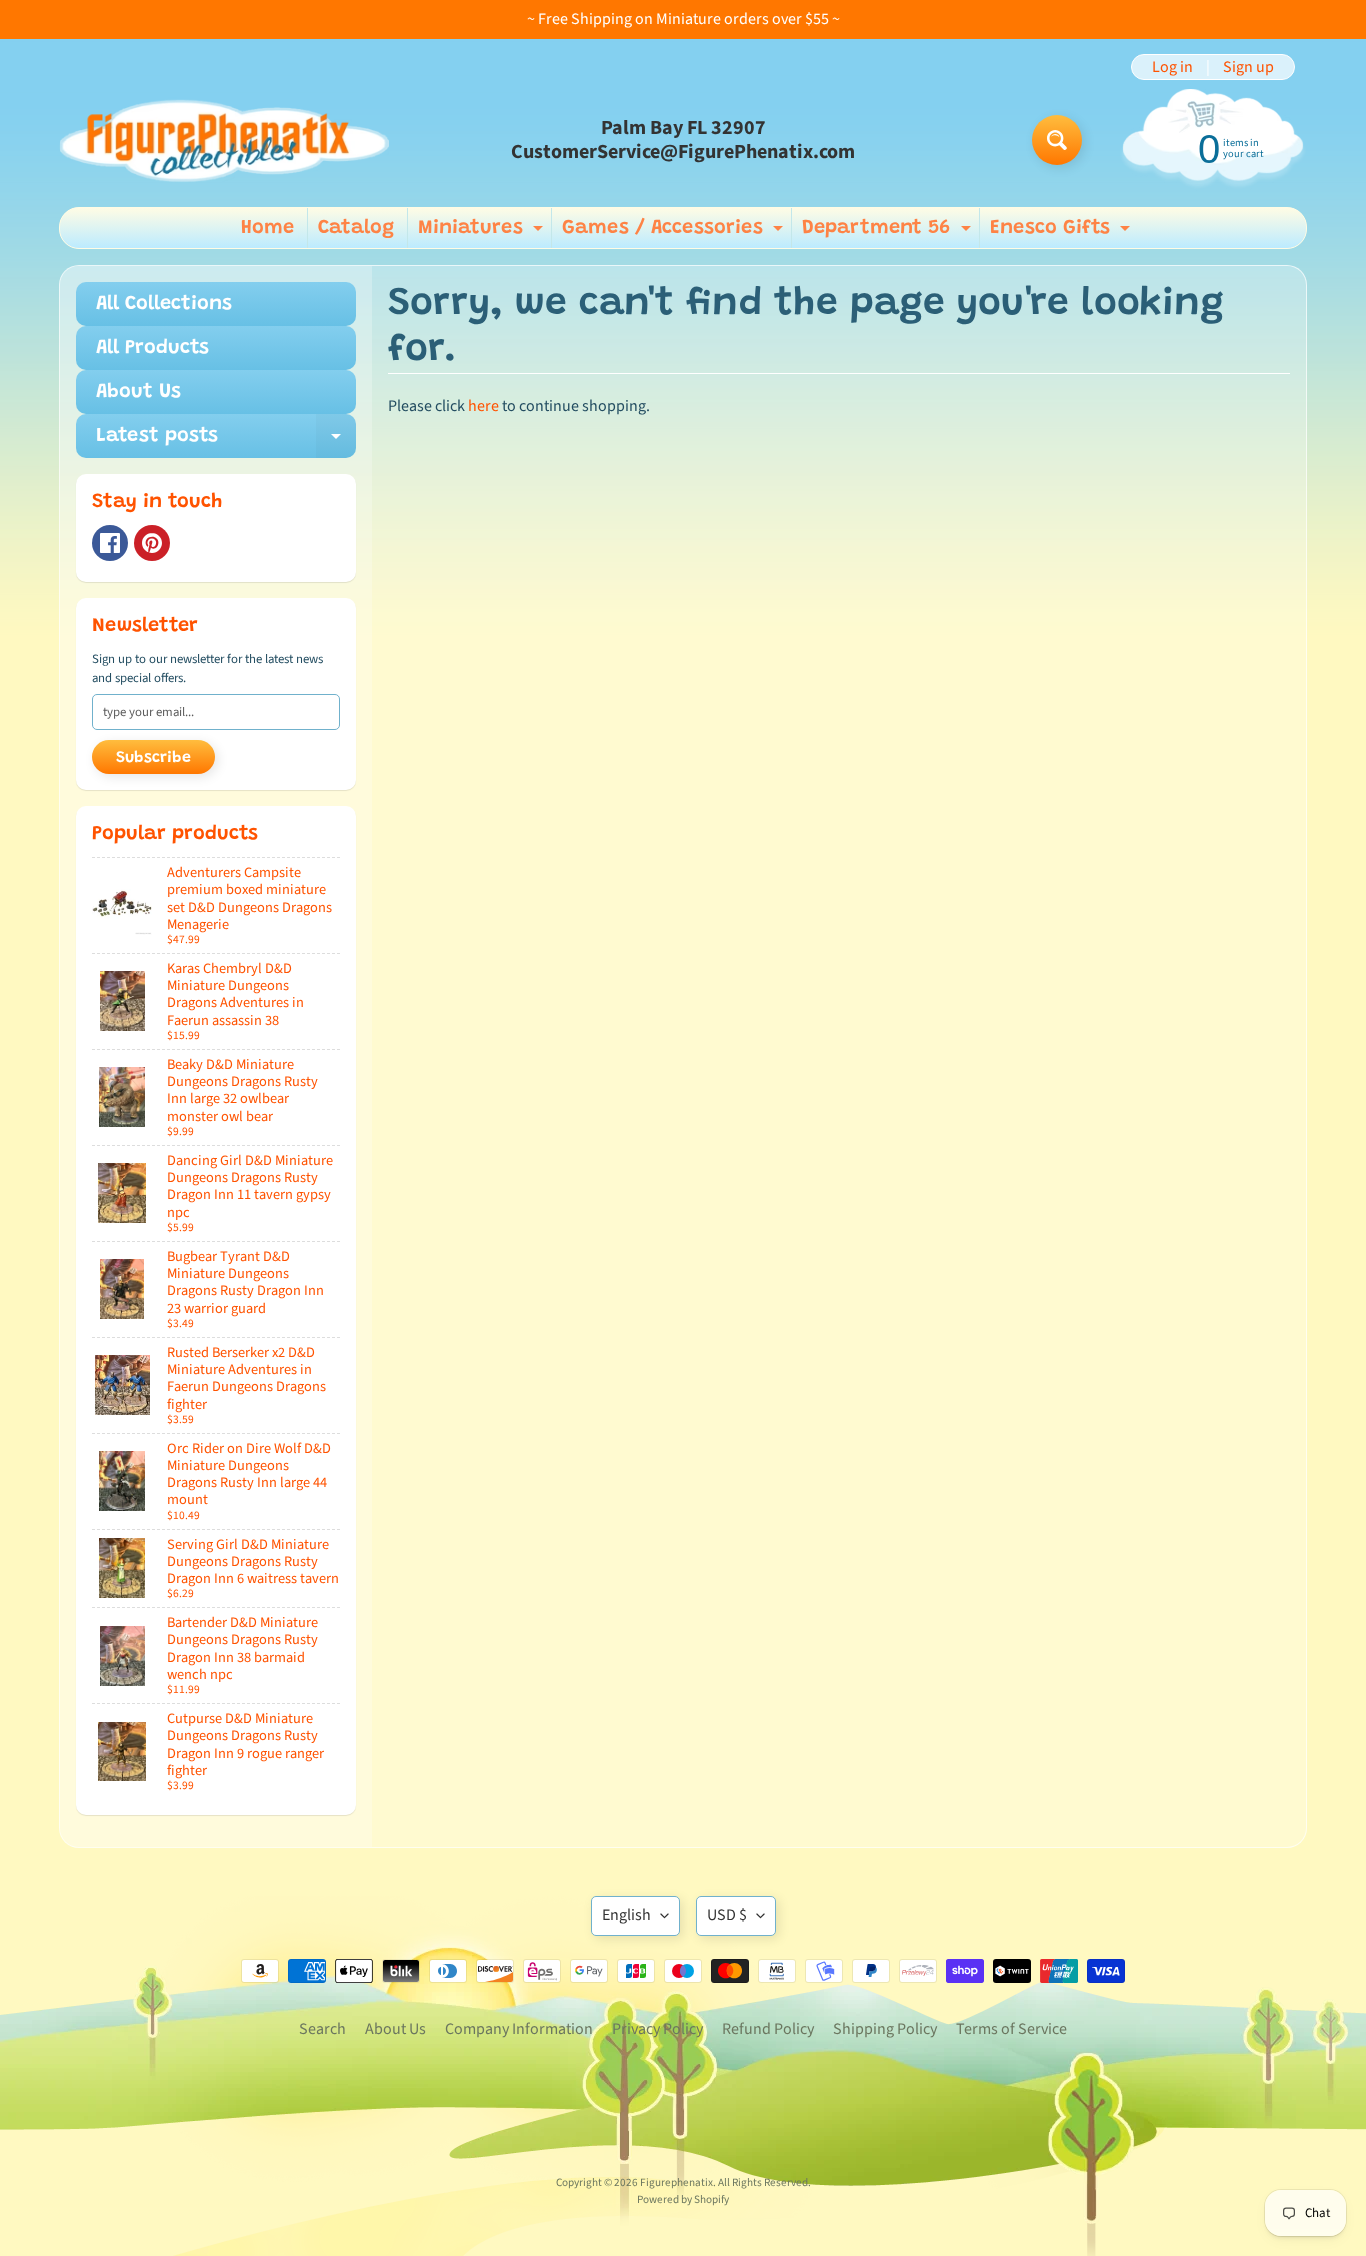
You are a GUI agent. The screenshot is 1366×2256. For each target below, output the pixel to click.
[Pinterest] (152, 543)
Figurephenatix (676, 2182)
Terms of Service (1011, 2029)
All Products (152, 348)
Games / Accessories (675, 233)
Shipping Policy (885, 2029)
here (483, 406)
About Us (138, 392)
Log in (1172, 67)
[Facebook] (110, 543)
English (626, 1915)
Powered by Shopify (683, 2199)
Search (322, 2029)
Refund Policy (768, 2029)
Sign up (1248, 67)
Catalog (356, 228)
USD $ (727, 1915)
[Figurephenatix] (224, 140)
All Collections (164, 304)
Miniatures (483, 233)
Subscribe (153, 758)
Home (267, 228)
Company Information (519, 2029)
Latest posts (226, 442)
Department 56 (889, 233)
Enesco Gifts (1062, 233)
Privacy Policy (657, 2029)
